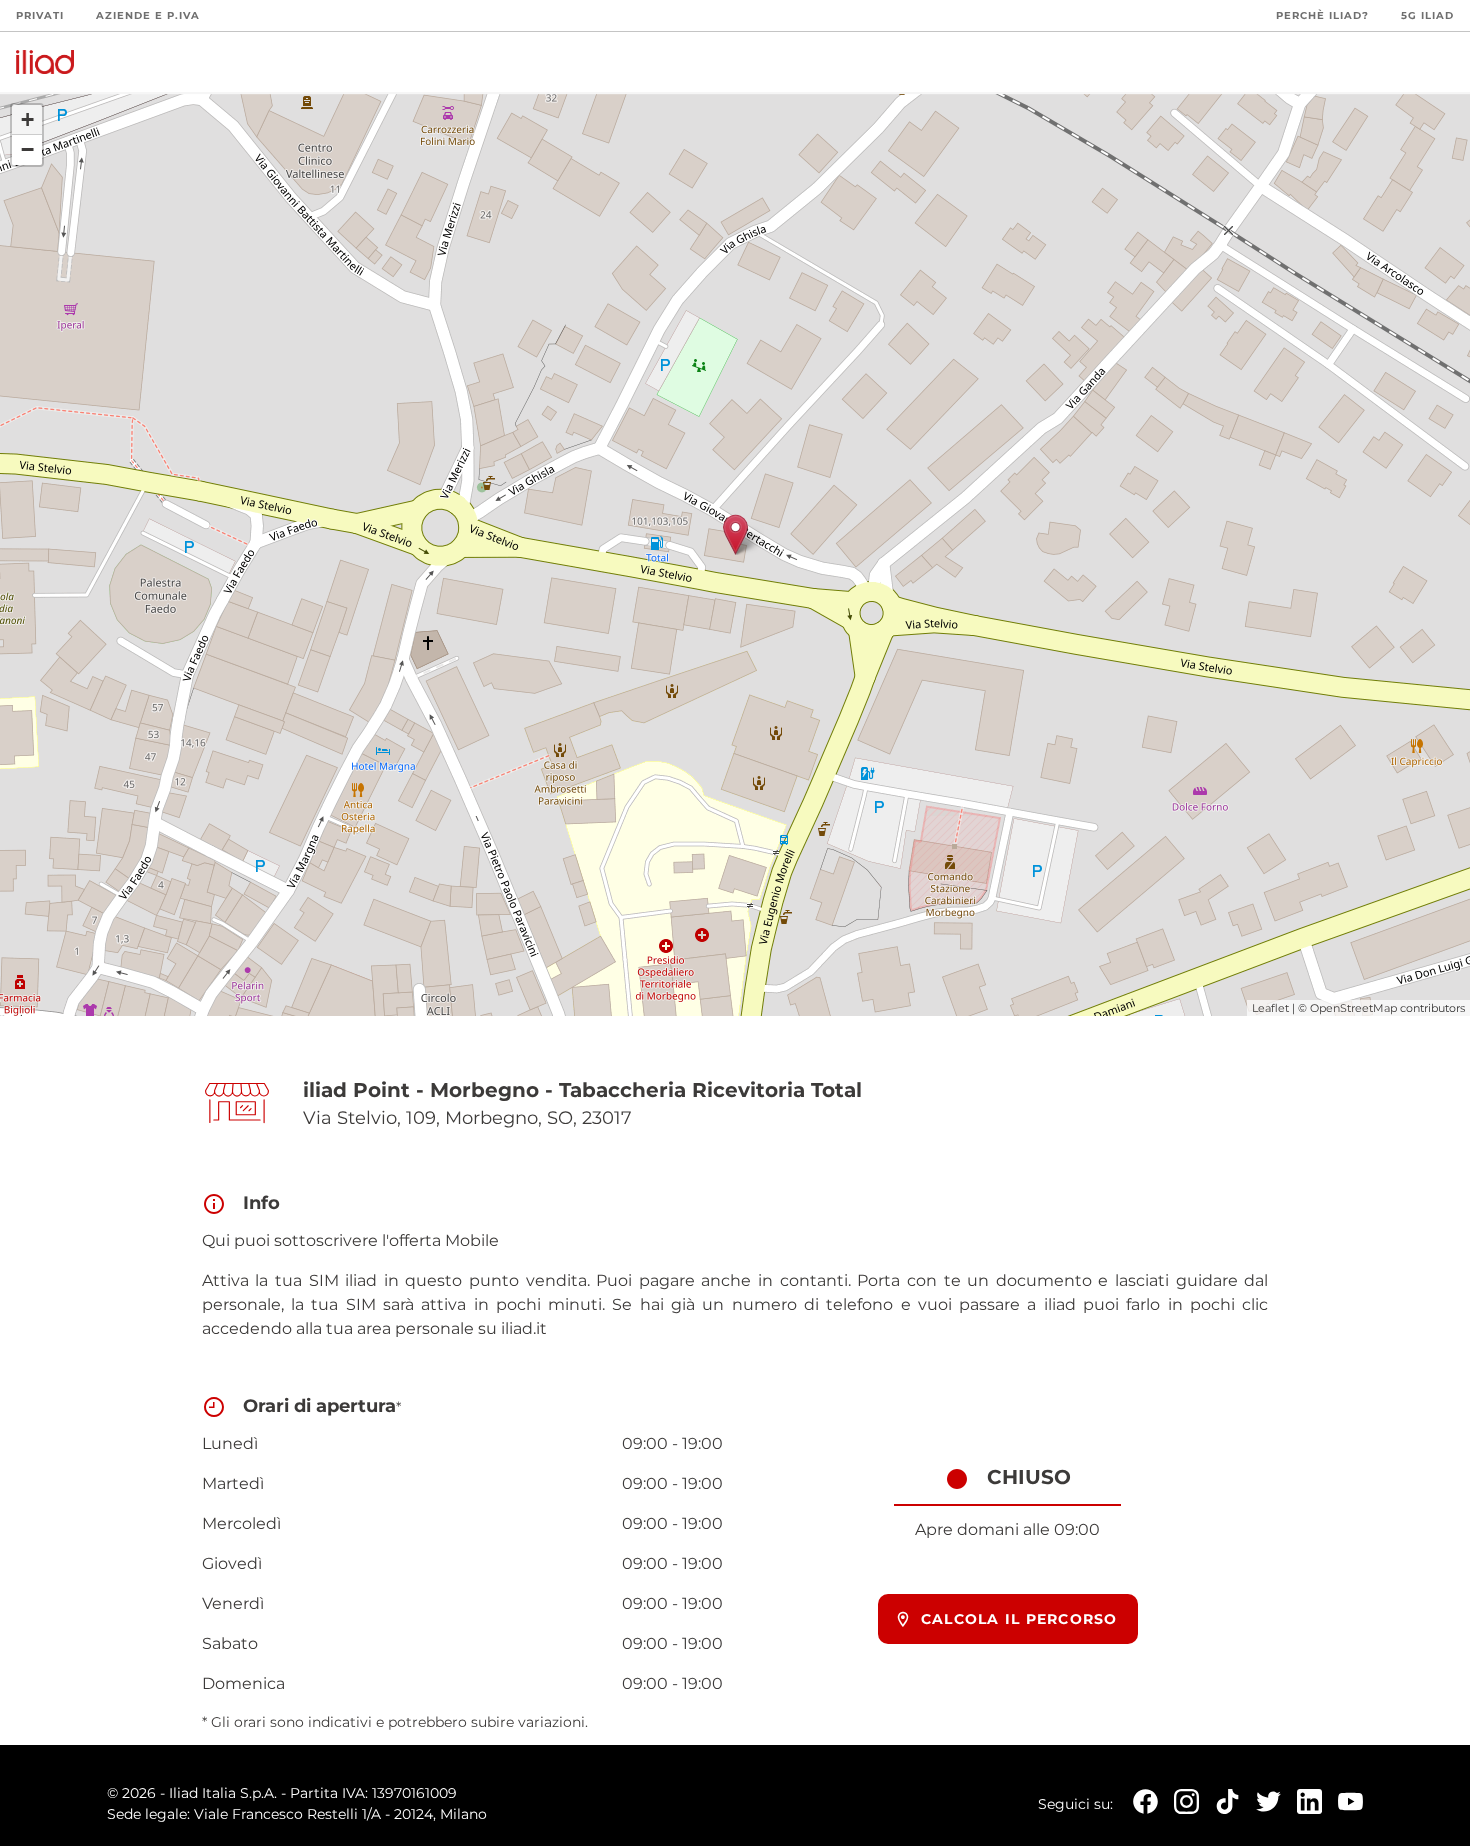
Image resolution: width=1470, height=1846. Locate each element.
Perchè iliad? (1322, 15)
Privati (40, 15)
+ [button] (27, 119)
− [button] (27, 149)
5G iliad (1427, 15)
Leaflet (1270, 1008)
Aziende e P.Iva (148, 15)
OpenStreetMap (1353, 1008)
